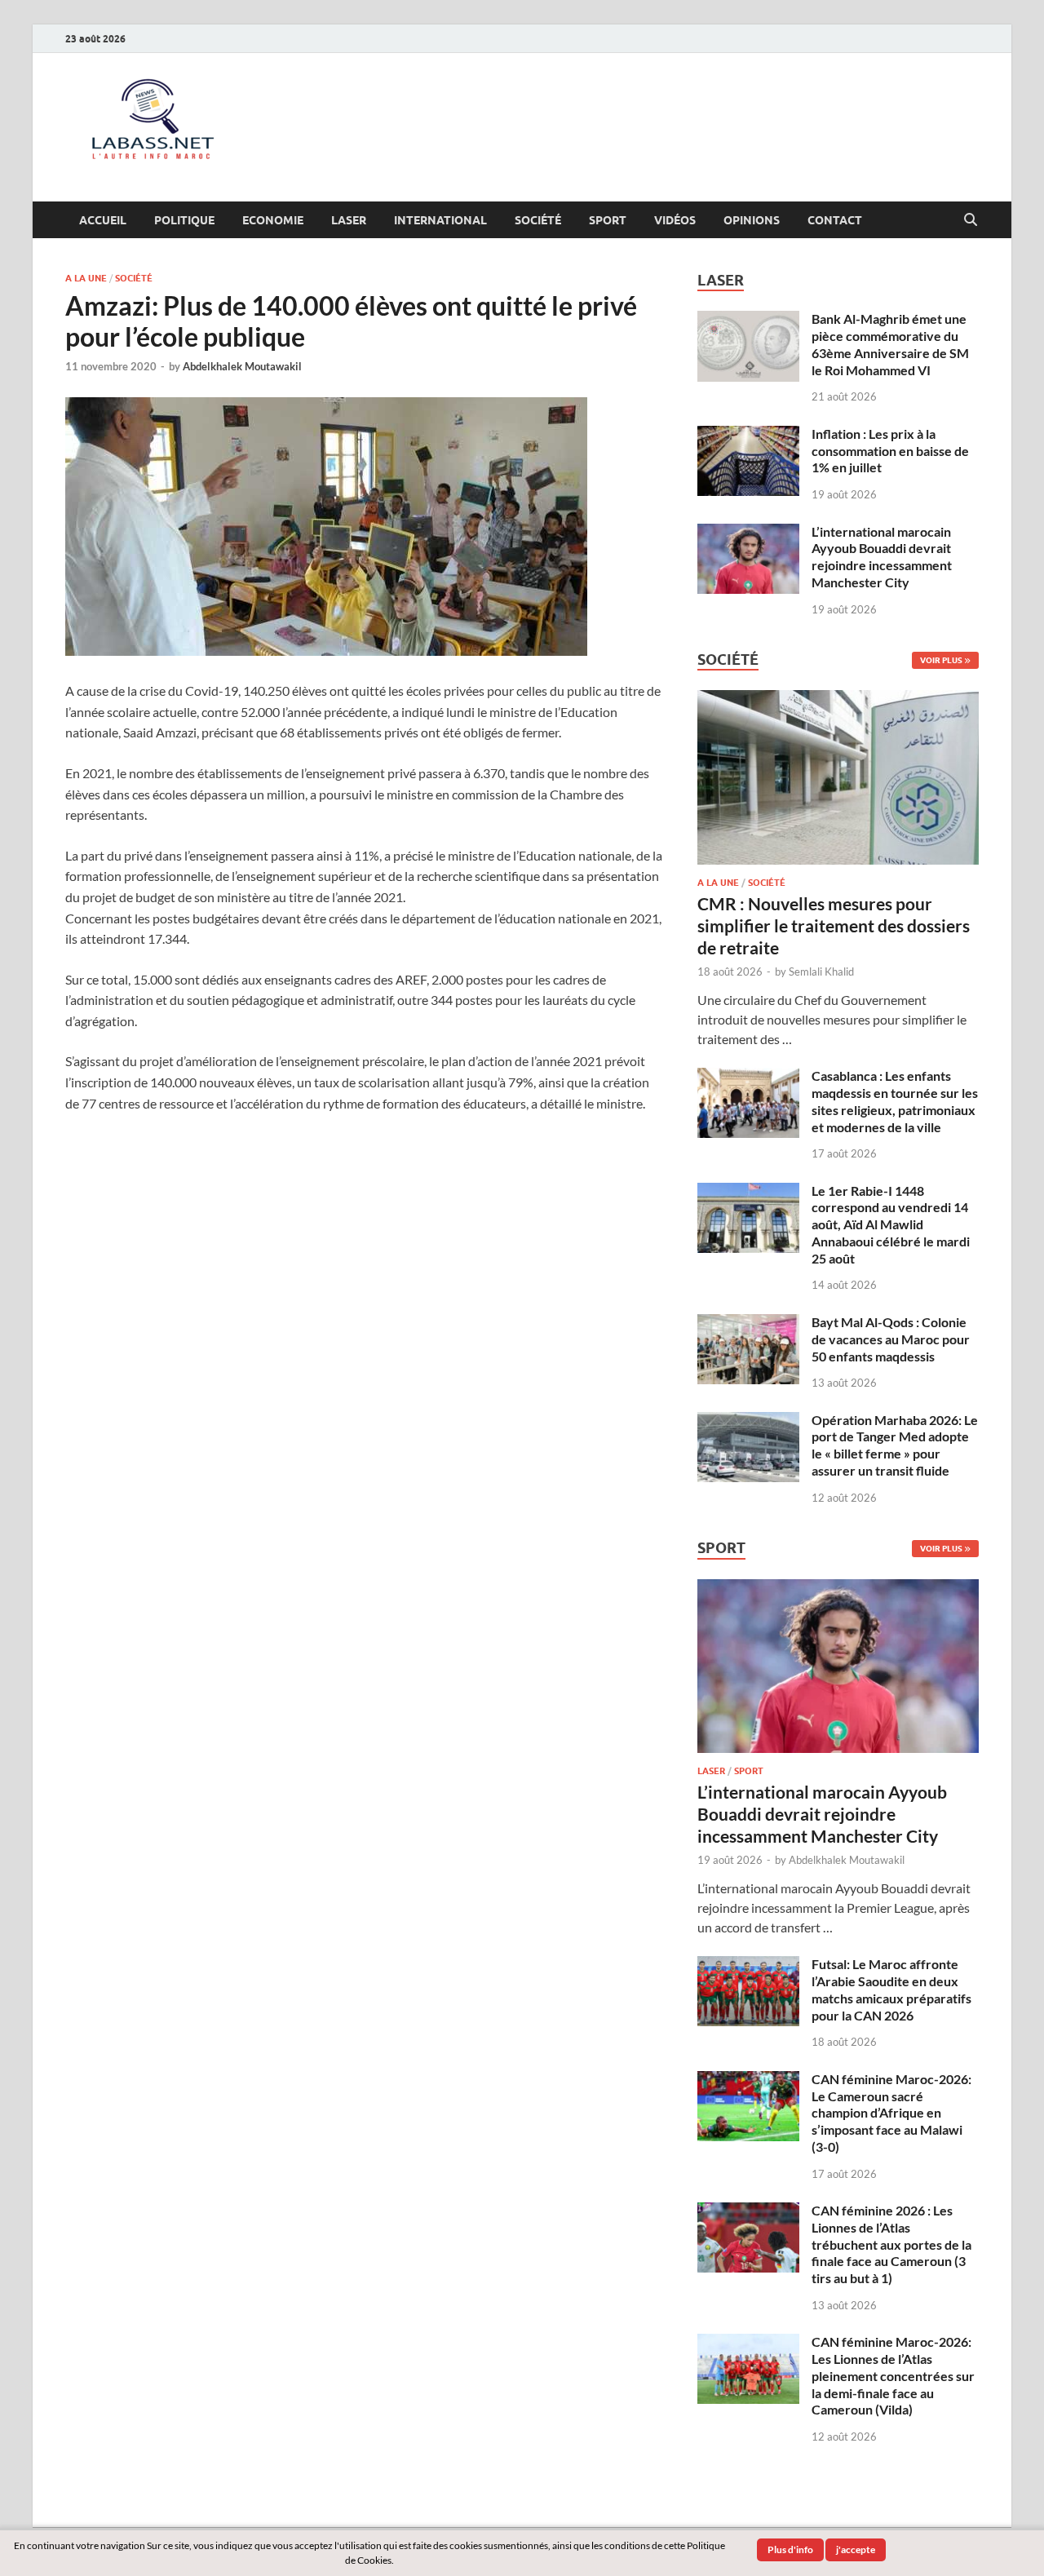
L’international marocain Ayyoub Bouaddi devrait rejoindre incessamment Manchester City (882, 557)
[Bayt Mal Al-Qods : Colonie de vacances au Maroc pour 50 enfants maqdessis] (748, 1323)
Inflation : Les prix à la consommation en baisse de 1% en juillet (890, 451)
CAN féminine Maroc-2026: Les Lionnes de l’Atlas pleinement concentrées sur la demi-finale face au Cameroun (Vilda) (893, 2375)
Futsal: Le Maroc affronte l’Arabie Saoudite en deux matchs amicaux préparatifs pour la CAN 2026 (891, 1989)
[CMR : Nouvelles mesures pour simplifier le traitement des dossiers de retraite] (838, 699)
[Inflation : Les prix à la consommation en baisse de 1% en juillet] (748, 435)
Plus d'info (790, 2549)
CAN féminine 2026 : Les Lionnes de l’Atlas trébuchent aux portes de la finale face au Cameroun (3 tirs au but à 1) (891, 2244)
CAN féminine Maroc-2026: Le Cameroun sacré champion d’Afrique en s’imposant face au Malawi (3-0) (891, 2113)
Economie (273, 220)
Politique (184, 220)
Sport (608, 220)
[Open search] (971, 220)
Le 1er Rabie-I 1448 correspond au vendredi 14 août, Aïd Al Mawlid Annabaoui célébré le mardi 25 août (891, 1224)
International (440, 220)
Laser (349, 220)
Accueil (103, 220)
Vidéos (675, 220)
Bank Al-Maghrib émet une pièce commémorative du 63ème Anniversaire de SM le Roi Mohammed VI (890, 344)
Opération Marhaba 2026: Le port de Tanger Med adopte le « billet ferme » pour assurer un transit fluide (895, 1445)
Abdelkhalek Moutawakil (242, 366)
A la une (86, 278)
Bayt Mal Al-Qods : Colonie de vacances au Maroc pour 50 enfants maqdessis (891, 1339)
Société (538, 220)
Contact (835, 220)
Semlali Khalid (821, 972)
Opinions (752, 220)
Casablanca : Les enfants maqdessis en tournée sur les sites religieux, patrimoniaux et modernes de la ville (895, 1101)
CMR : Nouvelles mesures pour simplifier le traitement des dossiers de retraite (834, 926)
